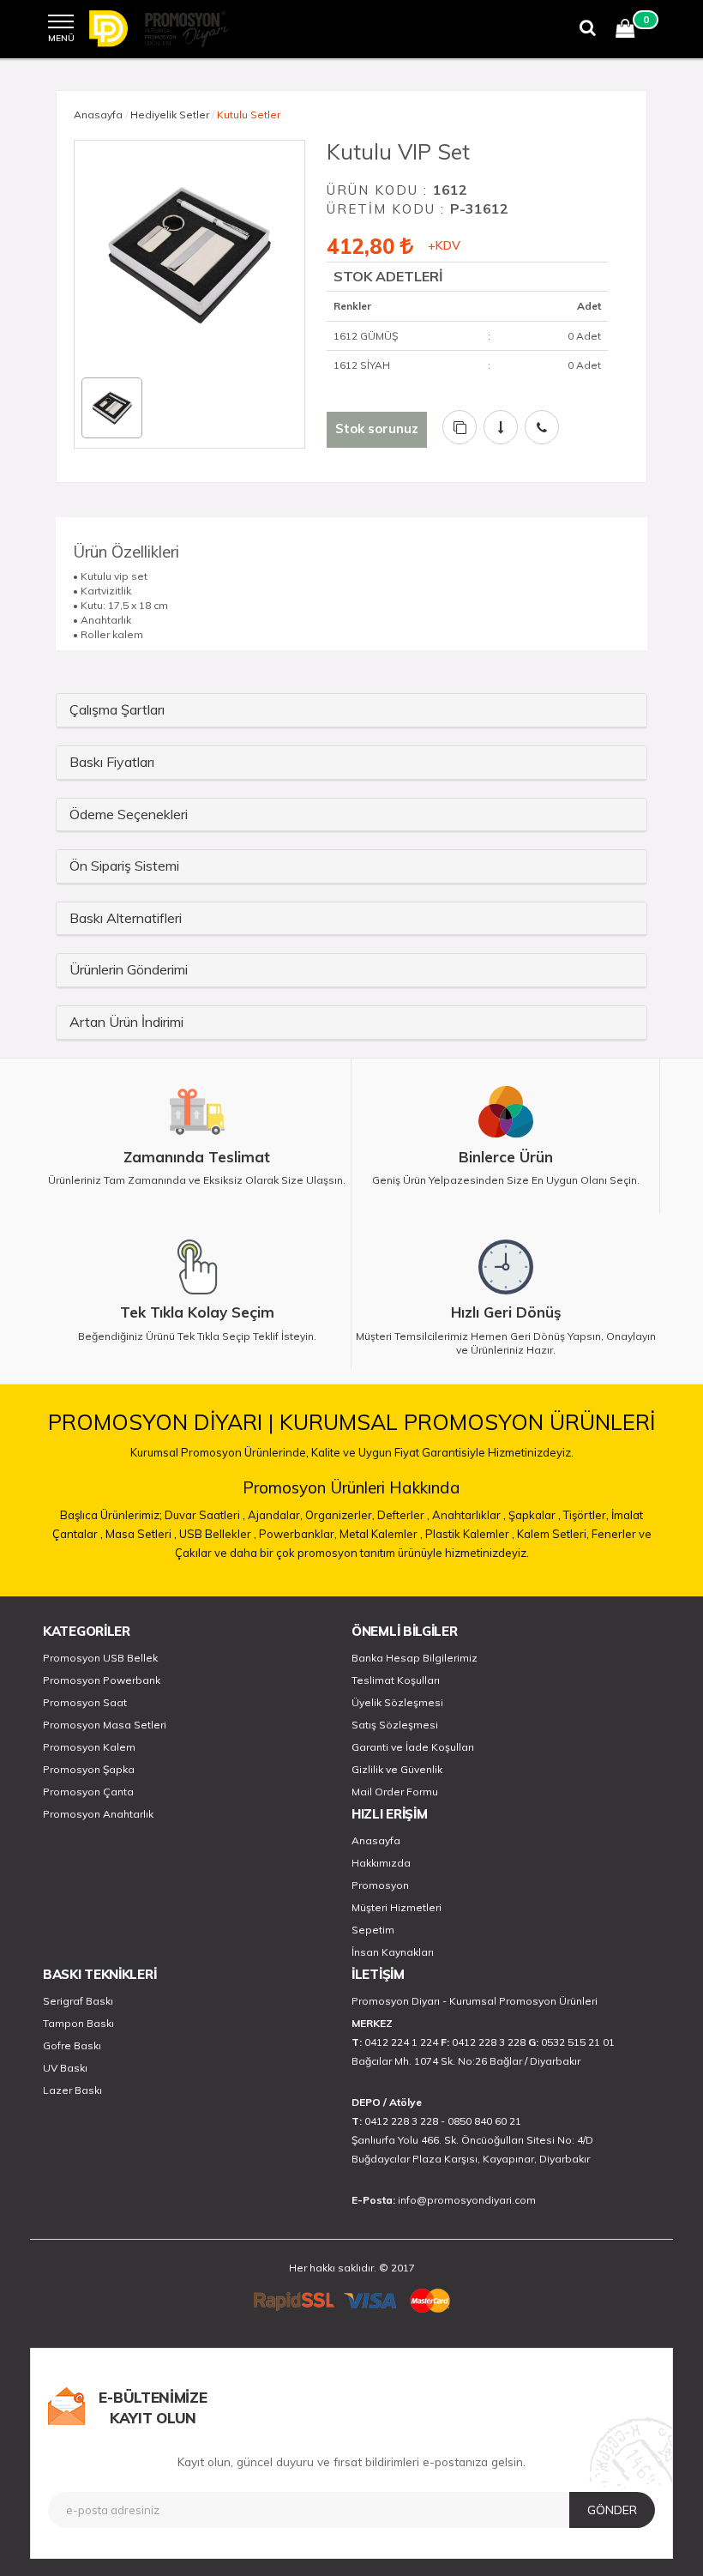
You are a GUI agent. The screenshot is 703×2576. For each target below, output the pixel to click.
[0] (625, 31)
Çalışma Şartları (117, 709)
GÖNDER (612, 2510)
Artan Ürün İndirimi (126, 1022)
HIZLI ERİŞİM (389, 1814)
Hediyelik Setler (170, 115)
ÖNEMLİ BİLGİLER (405, 1631)
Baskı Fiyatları (112, 762)
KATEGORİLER (87, 1631)
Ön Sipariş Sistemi (124, 866)
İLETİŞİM (378, 1974)
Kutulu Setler (249, 115)
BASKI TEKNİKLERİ (99, 1974)
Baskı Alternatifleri (126, 918)
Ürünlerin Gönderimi (129, 969)
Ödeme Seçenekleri (129, 814)
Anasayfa (98, 115)
